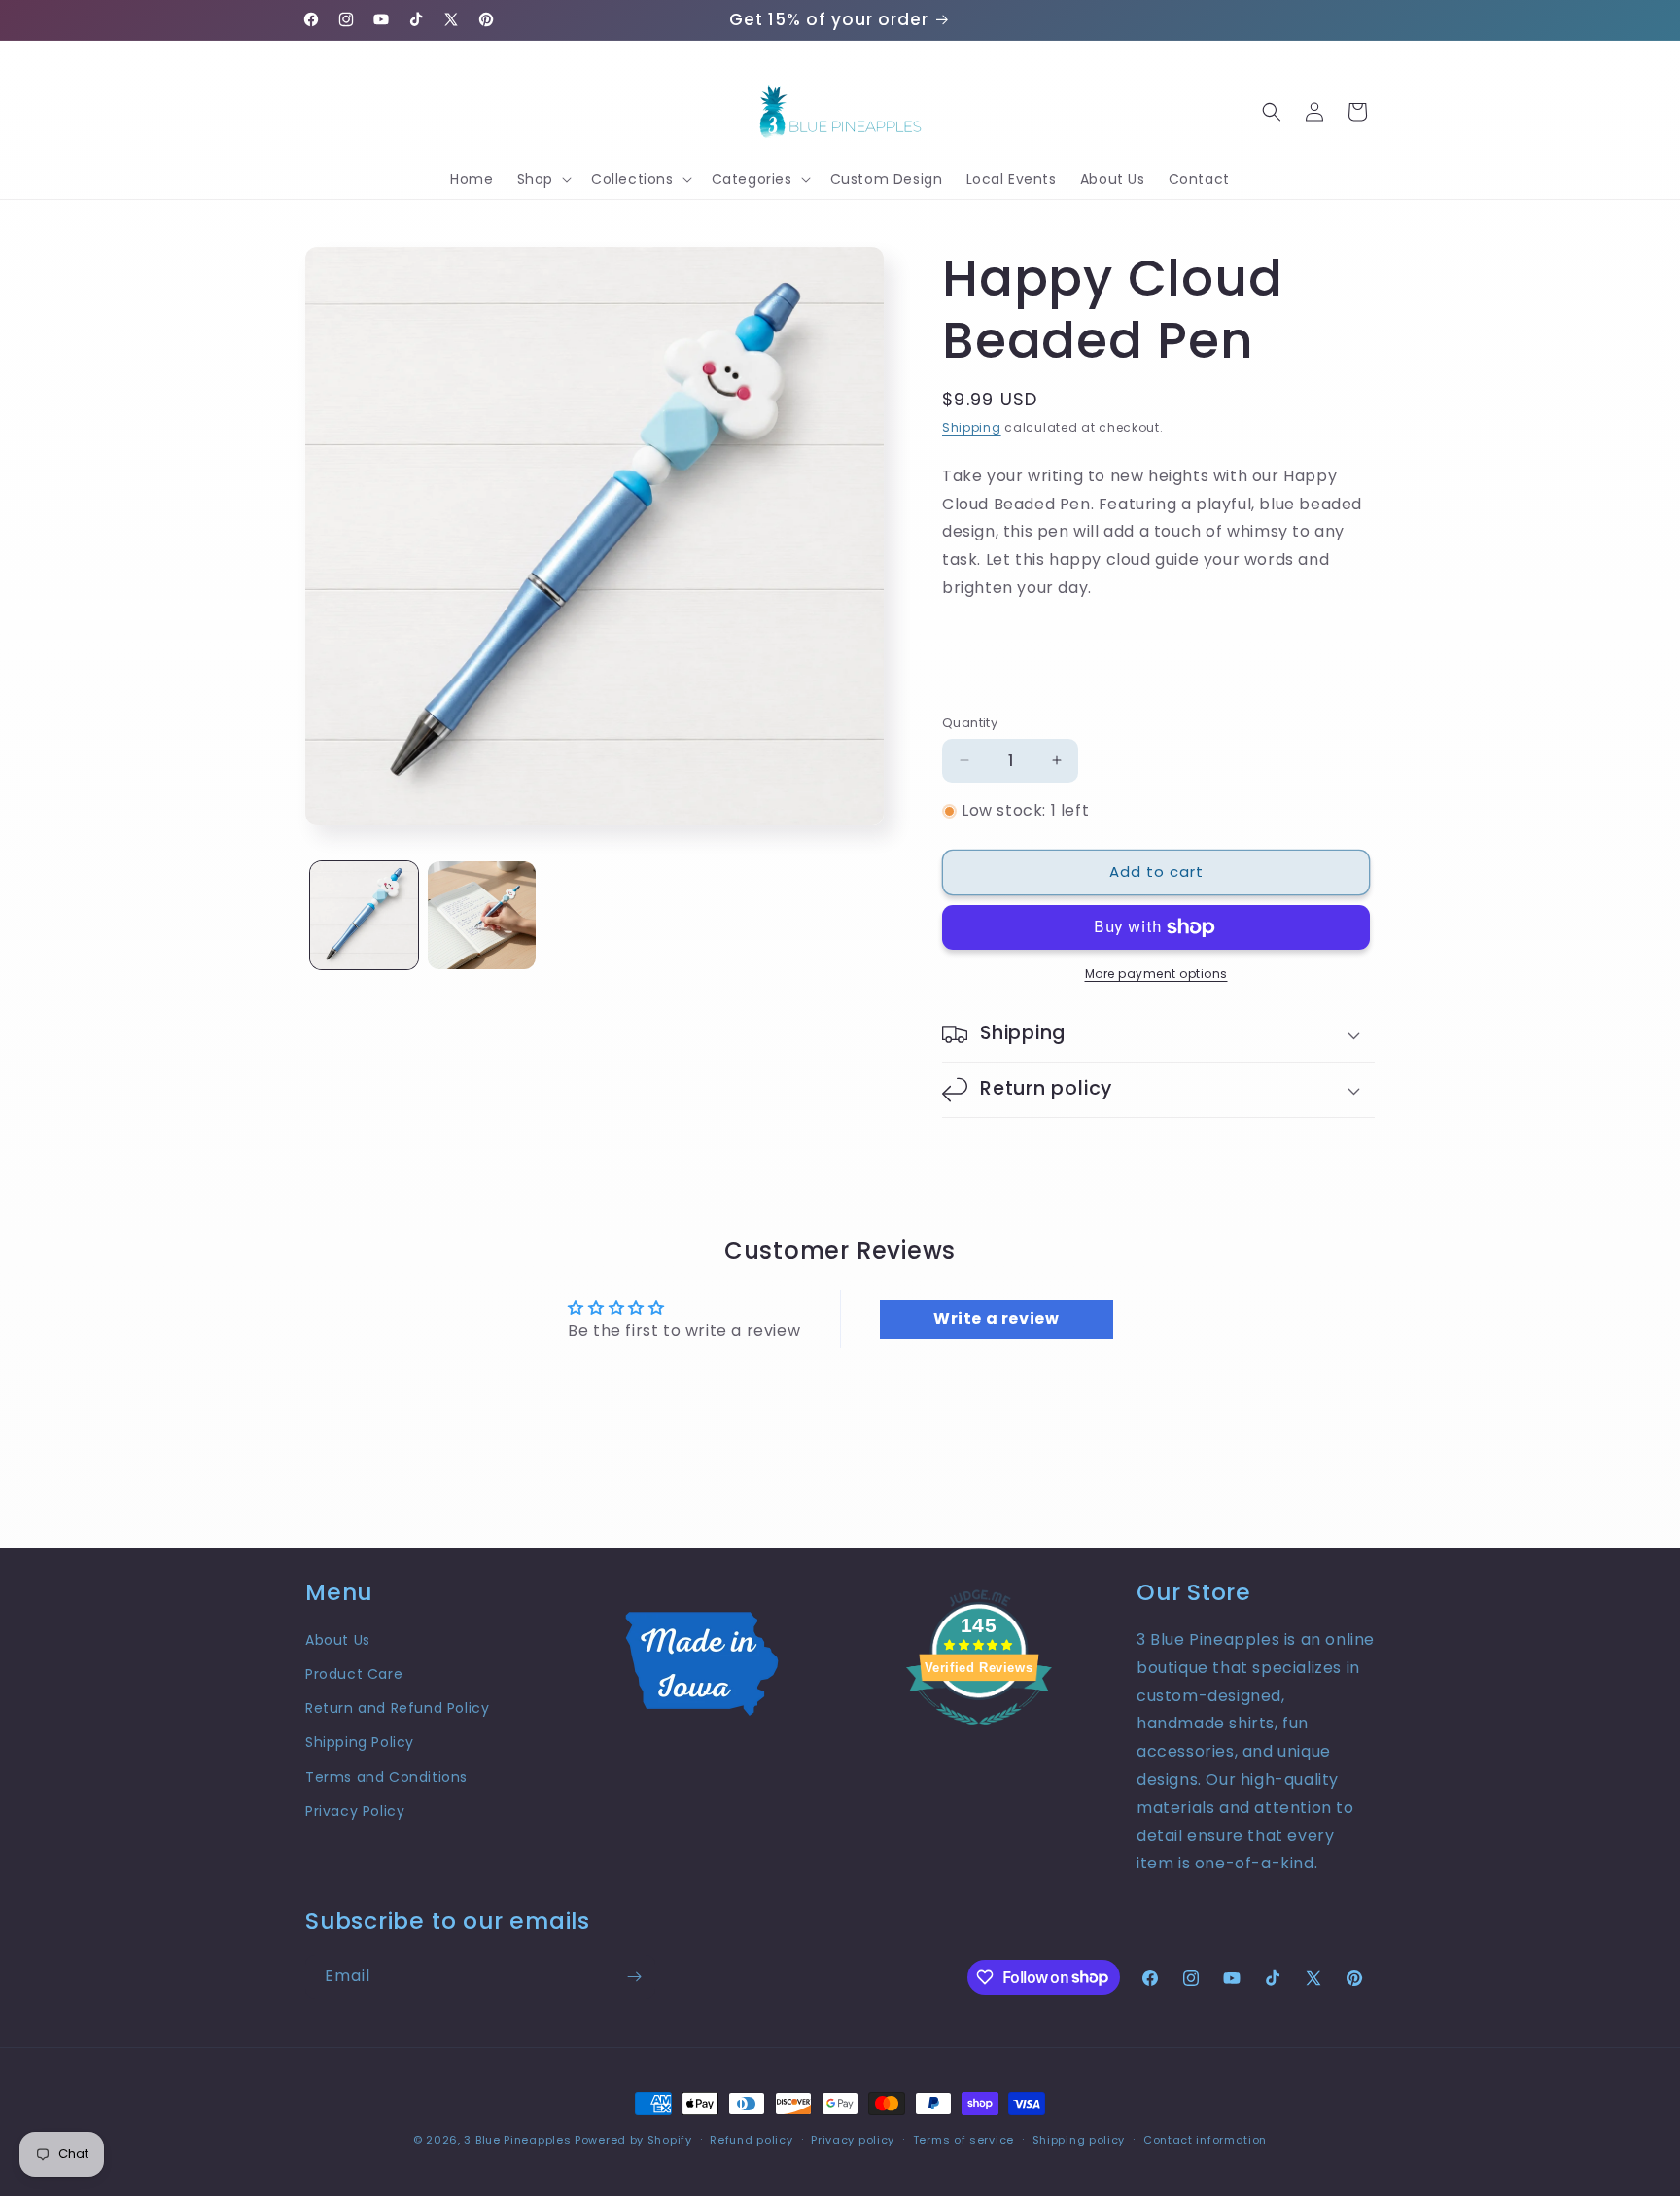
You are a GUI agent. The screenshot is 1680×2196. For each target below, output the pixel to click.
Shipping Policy (360, 1742)
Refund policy (751, 2139)
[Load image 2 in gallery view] (482, 915)
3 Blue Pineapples (517, 2140)
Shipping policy (1079, 2139)
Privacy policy (853, 2139)
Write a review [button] (996, 1319)
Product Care (354, 1674)
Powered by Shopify (633, 2140)
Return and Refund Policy (397, 1708)
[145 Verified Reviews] (979, 1735)
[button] (542, 179)
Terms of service (963, 2139)
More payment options (1156, 974)
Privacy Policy (355, 1811)
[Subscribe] (634, 1977)
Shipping (972, 427)
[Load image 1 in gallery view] (364, 915)
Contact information (1205, 2139)
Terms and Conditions (386, 1776)
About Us (338, 1640)
